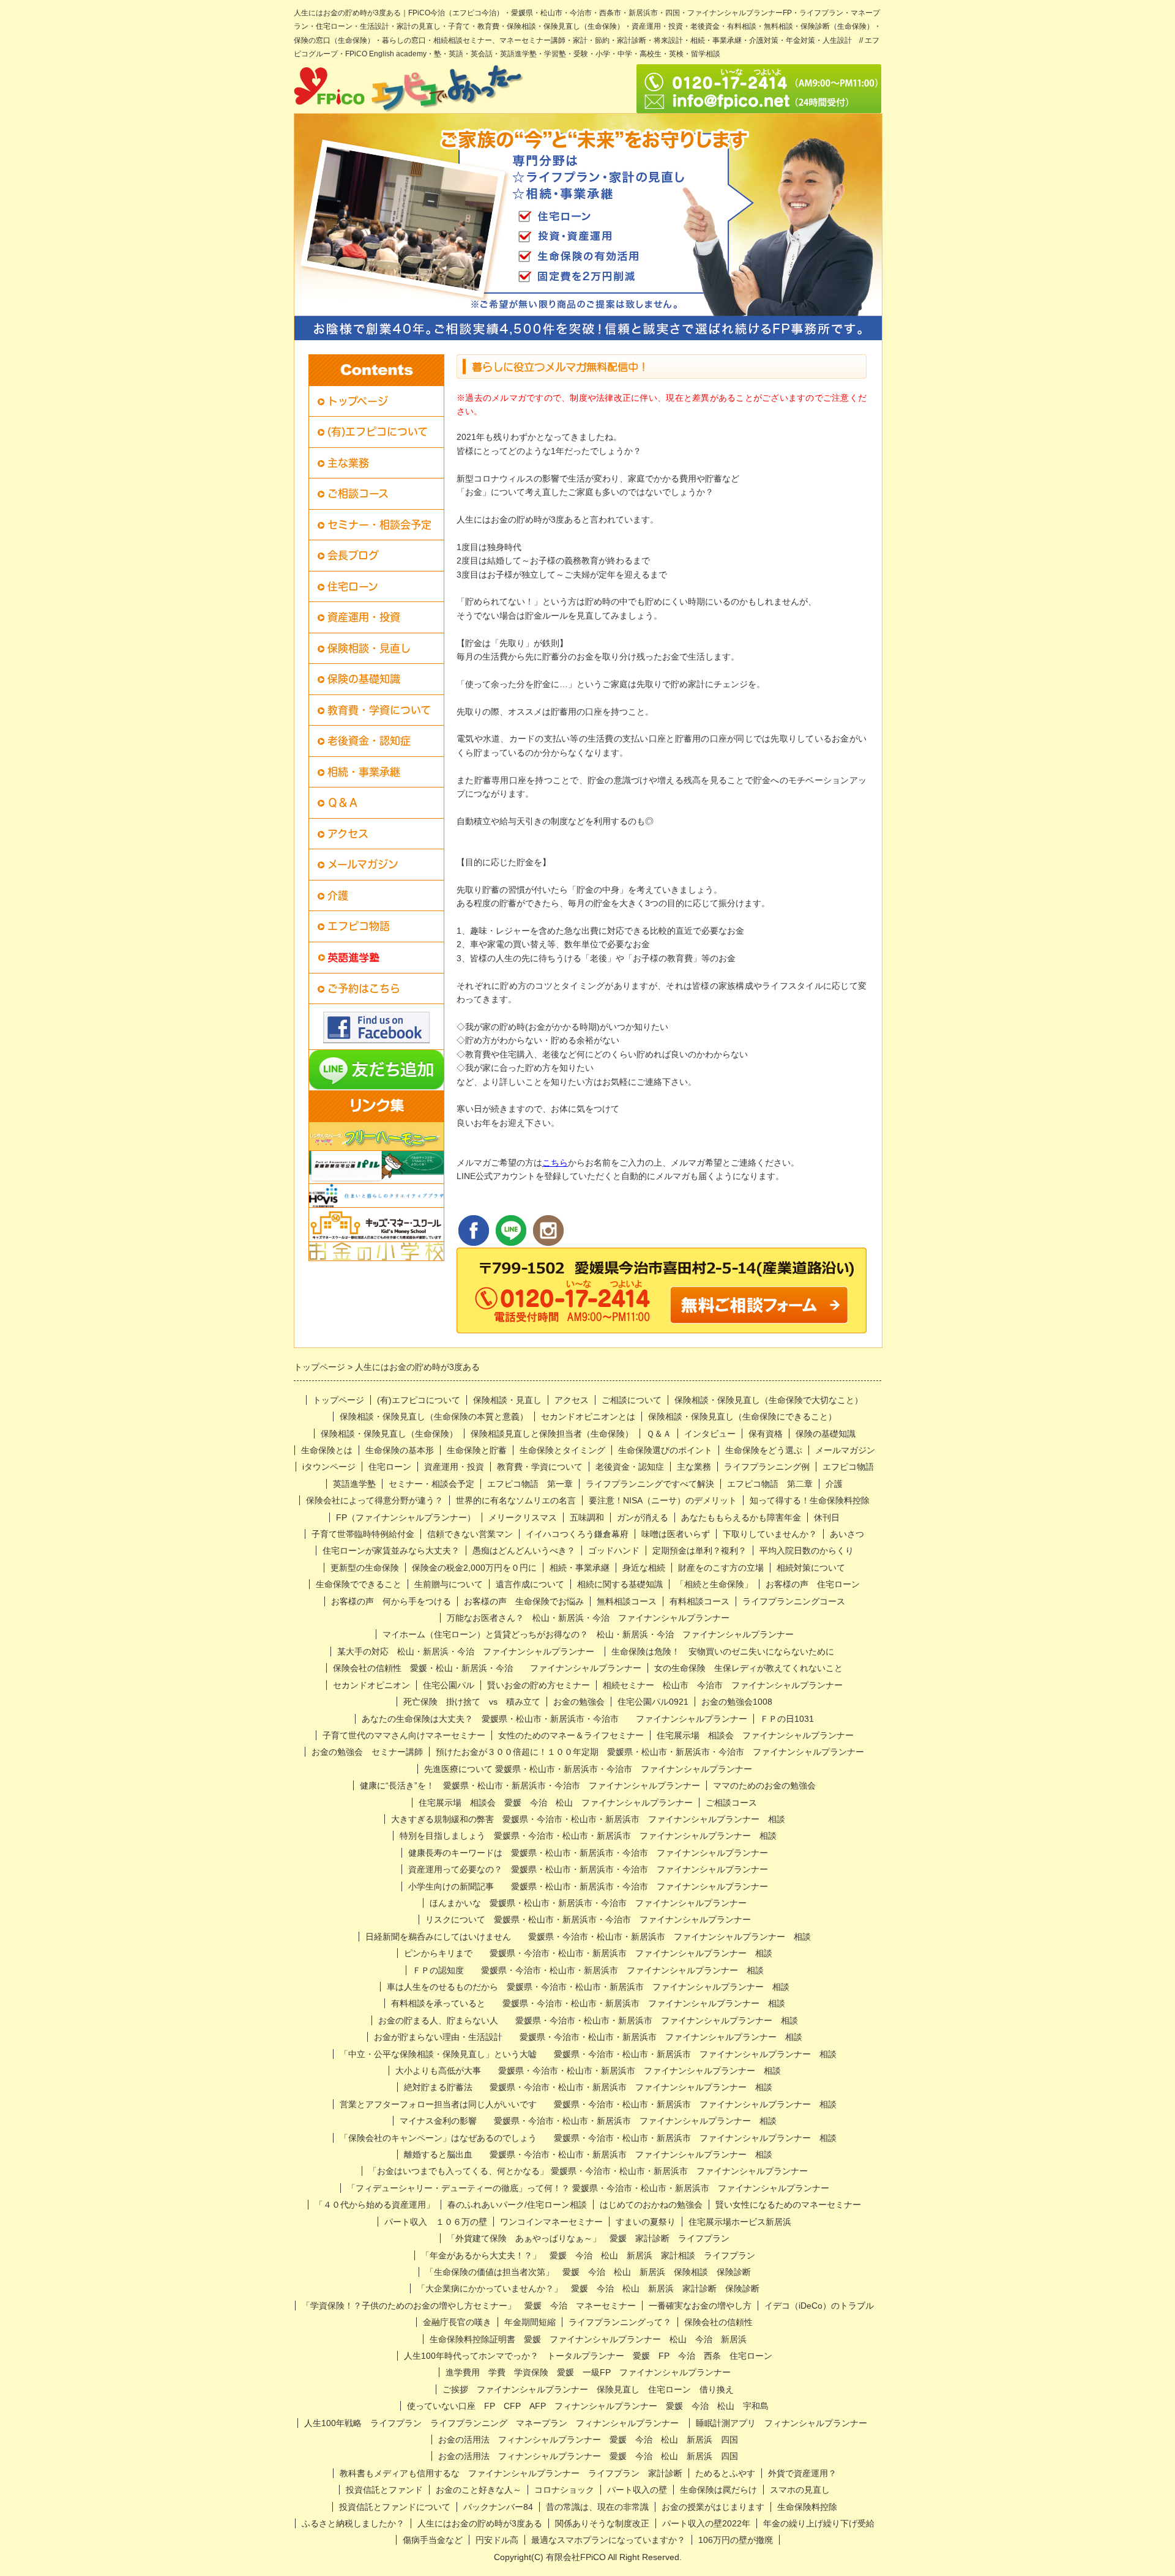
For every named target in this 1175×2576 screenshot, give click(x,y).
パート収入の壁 (637, 2490)
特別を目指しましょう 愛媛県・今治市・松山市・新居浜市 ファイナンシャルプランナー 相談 (588, 1836)
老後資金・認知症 (369, 741)
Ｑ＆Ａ (343, 802)
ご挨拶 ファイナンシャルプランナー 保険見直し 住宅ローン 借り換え (592, 2389)
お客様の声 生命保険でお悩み (524, 1601)
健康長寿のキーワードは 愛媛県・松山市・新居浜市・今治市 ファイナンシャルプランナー (588, 1853)
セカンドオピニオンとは (588, 1416)
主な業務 (348, 463)
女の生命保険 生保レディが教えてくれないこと (748, 1668)
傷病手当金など (433, 2540)
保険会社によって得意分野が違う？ (375, 1500)
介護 (338, 895)
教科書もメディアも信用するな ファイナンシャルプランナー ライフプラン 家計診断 (511, 2473)
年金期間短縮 (530, 2322)
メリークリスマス (523, 1517)
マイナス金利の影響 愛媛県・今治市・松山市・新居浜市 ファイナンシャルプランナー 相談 (588, 2121)
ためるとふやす (725, 2473)
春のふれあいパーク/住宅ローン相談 (517, 2205)
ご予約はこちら (364, 988)
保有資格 (766, 1434)
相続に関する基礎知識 (620, 1584)
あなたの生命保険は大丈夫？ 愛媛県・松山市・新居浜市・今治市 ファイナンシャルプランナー (554, 1719)
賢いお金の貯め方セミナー (539, 1685)
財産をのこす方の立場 (721, 1568)
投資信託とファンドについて (395, 2507)
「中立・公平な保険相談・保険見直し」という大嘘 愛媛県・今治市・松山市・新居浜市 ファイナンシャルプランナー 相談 (588, 2054)
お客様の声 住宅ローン (813, 1584)
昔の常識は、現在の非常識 (597, 2507)
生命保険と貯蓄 (477, 1450)
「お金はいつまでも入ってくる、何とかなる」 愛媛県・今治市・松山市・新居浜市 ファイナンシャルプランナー (588, 2171)
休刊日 (827, 1517)
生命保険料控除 (807, 2507)
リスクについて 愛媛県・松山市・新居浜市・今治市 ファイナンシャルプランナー (588, 1919)
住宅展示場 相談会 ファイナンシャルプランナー (755, 1735)
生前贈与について (449, 1584)
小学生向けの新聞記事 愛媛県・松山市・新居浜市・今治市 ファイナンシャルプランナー (588, 1886)
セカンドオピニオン (371, 1685)
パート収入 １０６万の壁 (436, 2222)
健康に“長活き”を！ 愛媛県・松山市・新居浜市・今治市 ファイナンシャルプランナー (530, 1785)
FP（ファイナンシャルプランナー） (406, 1517)
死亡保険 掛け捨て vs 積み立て (472, 1702)
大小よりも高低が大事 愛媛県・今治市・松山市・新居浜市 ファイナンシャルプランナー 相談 (588, 2071)
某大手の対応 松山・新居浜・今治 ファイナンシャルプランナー (466, 1651)
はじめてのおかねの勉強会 (651, 2205)
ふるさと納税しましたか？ (353, 2523)
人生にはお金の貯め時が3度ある (480, 2523)
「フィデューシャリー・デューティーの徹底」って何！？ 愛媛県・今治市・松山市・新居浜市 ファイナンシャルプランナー (592, 2188)
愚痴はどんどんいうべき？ (524, 1550)
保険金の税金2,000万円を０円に (474, 1568)
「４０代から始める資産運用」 (375, 2205)
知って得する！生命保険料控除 (810, 1500)
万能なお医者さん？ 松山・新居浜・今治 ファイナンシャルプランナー (588, 1618)
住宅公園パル (449, 1685)
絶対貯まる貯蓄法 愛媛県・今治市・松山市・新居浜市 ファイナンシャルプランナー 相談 (588, 2087)
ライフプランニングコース (794, 1601)
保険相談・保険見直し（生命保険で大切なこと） (769, 1400)
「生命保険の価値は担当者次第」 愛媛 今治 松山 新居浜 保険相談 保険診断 (588, 2272)
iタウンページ (329, 1467)
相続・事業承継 (364, 772)
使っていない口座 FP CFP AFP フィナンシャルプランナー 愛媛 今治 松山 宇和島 (588, 2406)
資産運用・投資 (364, 617)
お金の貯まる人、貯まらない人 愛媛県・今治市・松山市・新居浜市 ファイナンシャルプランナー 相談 (588, 2020)
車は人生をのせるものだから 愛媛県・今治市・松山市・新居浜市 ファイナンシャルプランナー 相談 (588, 1987)
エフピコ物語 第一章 (530, 1484)
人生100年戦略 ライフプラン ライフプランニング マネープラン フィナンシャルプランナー (491, 2423)
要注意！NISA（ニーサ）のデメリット (663, 1500)
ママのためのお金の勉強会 (764, 1785)
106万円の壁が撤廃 (736, 2540)
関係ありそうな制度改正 (602, 2523)
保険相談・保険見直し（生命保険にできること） (742, 1416)
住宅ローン (353, 586)
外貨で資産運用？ (802, 2473)
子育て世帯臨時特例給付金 (363, 1534)
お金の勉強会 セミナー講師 (367, 1752)
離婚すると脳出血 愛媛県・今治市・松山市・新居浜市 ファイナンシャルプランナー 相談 (588, 2154)
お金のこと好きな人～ (479, 2490)
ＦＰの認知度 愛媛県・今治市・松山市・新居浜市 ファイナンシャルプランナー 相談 (588, 1970)
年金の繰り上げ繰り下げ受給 (819, 2523)
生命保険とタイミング (562, 1450)
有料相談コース (699, 1601)
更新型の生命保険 (365, 1568)
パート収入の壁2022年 (706, 2523)
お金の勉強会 (579, 1702)
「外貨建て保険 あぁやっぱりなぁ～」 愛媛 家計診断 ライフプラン (588, 2238)
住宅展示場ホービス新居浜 (740, 2222)
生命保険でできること (359, 1584)
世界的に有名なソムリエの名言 (516, 1500)
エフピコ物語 (359, 926)
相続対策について (811, 1568)
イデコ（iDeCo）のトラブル (819, 2306)
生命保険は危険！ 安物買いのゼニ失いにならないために (727, 1651)
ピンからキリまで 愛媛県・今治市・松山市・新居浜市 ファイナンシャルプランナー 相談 (588, 1953)
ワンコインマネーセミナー (551, 2222)
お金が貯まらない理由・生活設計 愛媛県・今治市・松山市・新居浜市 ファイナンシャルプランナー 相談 (588, 2037)
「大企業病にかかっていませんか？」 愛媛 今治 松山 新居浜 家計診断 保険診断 (588, 2288)
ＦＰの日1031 (787, 1719)
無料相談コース (627, 1601)
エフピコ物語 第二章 (770, 1484)
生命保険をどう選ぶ (764, 1450)
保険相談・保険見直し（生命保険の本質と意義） (434, 1416)
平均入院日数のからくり (807, 1550)
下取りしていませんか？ (770, 1534)
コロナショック (564, 2490)
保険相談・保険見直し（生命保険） (389, 1434)
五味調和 (587, 1517)
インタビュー (710, 1434)
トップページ (358, 401)
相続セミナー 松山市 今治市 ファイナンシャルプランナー (723, 1685)
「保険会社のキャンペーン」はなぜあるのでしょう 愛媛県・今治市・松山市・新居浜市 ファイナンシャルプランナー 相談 (588, 2138)
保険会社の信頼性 (718, 2322)
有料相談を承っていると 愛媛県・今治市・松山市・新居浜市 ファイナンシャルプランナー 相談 (588, 2003)
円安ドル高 (497, 2540)
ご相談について (632, 1400)
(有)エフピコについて (378, 432)
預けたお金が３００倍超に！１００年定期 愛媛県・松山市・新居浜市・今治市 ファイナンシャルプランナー (650, 1752)
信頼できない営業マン (470, 1534)
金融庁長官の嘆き (457, 2322)
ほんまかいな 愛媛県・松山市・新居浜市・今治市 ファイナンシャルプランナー (588, 1903)
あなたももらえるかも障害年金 (741, 1517)
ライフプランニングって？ (620, 2322)
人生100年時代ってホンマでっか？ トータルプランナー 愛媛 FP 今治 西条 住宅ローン (588, 2356)
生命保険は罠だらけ (718, 2490)
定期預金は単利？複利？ (699, 1550)
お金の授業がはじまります (713, 2507)
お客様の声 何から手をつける (391, 1601)
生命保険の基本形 (400, 1450)
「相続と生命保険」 (714, 1584)
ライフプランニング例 (767, 1467)
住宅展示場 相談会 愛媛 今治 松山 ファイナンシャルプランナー (556, 1803)
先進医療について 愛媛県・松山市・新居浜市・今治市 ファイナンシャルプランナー (588, 1769)
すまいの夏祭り (646, 2222)
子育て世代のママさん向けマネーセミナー (404, 1735)
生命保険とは (327, 1450)
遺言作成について (530, 1584)
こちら (555, 1163)
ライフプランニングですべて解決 (650, 1484)
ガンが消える (643, 1517)
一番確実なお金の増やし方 (700, 2306)
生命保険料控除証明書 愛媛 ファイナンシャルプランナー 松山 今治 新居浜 (588, 2339)
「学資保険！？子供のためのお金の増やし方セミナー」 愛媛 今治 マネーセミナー (469, 2306)
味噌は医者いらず (676, 1534)
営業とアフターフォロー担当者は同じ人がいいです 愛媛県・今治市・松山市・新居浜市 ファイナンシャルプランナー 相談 (588, 2104)
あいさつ (847, 1534)
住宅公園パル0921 (653, 1702)
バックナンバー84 (498, 2507)
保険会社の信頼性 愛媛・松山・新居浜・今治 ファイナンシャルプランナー (487, 1668)
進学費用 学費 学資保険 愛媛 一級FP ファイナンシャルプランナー (588, 2372)
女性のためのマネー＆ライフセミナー (571, 1735)
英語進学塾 (354, 1484)
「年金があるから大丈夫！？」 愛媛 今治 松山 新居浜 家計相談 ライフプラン (588, 2255)
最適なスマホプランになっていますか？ (608, 2540)
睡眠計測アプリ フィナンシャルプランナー (786, 2423)
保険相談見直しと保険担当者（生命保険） (552, 1434)
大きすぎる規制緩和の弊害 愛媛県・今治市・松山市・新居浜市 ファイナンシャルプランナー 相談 (588, 1819)
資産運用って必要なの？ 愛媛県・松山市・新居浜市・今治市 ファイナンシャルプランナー (588, 1869)
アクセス (348, 834)
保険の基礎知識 (364, 679)
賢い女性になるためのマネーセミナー (788, 2205)
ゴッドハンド (614, 1550)
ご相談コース (358, 493)
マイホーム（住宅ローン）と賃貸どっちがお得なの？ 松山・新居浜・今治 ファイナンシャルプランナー (588, 1634)
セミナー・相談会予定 (379, 525)
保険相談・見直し (369, 648)
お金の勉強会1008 (737, 1702)
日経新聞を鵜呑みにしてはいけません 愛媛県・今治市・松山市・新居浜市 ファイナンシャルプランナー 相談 (588, 1937)
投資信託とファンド (384, 2490)
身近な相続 (644, 1568)
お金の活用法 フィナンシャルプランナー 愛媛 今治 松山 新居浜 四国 (588, 2440)
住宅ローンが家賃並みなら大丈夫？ (391, 1550)
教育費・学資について (379, 710)
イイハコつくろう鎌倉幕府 (577, 1534)
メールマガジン (363, 864)
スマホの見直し (800, 2490)
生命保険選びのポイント (665, 1450)
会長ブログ (353, 555)
